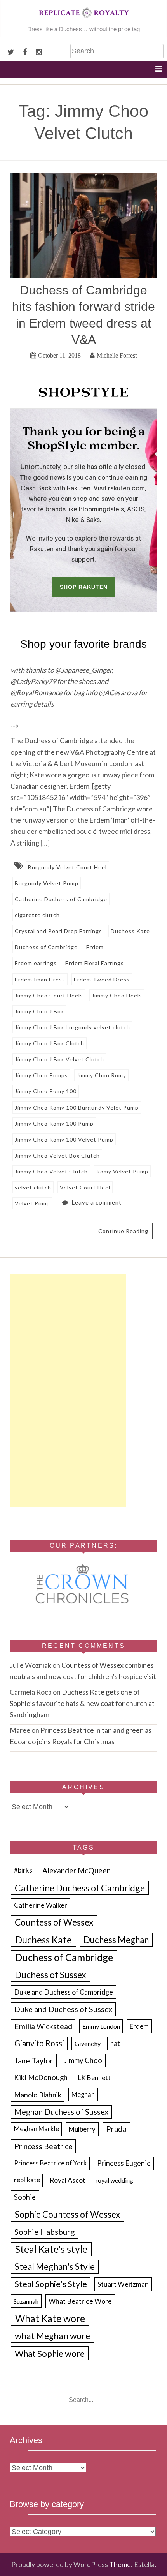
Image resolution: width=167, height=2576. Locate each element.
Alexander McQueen (77, 1870)
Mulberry (82, 2129)
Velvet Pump (32, 1203)
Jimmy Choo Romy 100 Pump (54, 1123)
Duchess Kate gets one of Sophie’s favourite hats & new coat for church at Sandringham (82, 1703)
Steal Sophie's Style (51, 2284)
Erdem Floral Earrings (95, 963)
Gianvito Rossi (39, 2043)
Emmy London (101, 2026)
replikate (27, 2180)
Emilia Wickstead (43, 2026)
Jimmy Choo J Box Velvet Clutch (59, 1059)
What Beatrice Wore (80, 2301)
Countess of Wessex (54, 1922)
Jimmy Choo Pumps (41, 1075)
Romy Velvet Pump (122, 1171)
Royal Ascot (68, 2180)
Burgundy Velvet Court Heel (67, 867)
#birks (23, 1870)
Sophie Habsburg (44, 2232)
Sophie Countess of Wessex (67, 2214)
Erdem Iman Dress (40, 979)
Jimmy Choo (83, 2060)
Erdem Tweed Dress (102, 979)
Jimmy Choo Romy (101, 1075)
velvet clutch (33, 1187)
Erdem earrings (36, 963)
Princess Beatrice (43, 2146)
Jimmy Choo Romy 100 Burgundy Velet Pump (77, 1107)
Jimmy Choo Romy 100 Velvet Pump (64, 1139)
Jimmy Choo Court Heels (49, 995)
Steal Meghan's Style (55, 2267)
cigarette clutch (37, 915)
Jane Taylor (34, 2061)
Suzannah (26, 2301)
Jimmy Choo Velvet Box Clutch (57, 1155)
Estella (144, 2564)
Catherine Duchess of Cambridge (61, 899)
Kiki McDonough (41, 2077)
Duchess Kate (130, 931)
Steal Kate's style (51, 2249)
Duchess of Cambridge (46, 947)
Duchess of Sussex (50, 1975)
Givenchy (88, 2043)
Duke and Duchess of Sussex (63, 2009)
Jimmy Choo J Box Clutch (50, 1043)
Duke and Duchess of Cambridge (63, 1992)
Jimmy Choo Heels (117, 995)
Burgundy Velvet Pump (47, 883)
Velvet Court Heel (85, 1187)
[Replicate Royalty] (83, 19)
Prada (116, 2129)
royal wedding (114, 2180)
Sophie (25, 2197)
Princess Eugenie (124, 2163)
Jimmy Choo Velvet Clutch (51, 1171)
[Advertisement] (68, 1390)
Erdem (95, 947)
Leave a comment (97, 1202)
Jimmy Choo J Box (39, 1011)
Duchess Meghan (116, 1940)
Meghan (83, 2095)
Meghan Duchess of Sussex (61, 2112)
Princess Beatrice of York (50, 2163)
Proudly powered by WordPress (60, 2564)
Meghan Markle (37, 2129)
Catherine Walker (41, 1905)
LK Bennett (94, 2078)
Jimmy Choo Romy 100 (46, 1091)
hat (115, 2043)
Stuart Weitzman (123, 2284)
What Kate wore (50, 2318)
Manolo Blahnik (38, 2095)
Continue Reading (123, 1231)
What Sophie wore (50, 2353)
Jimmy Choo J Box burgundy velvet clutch (72, 1027)
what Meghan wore (52, 2336)
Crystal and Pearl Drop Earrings (58, 931)
